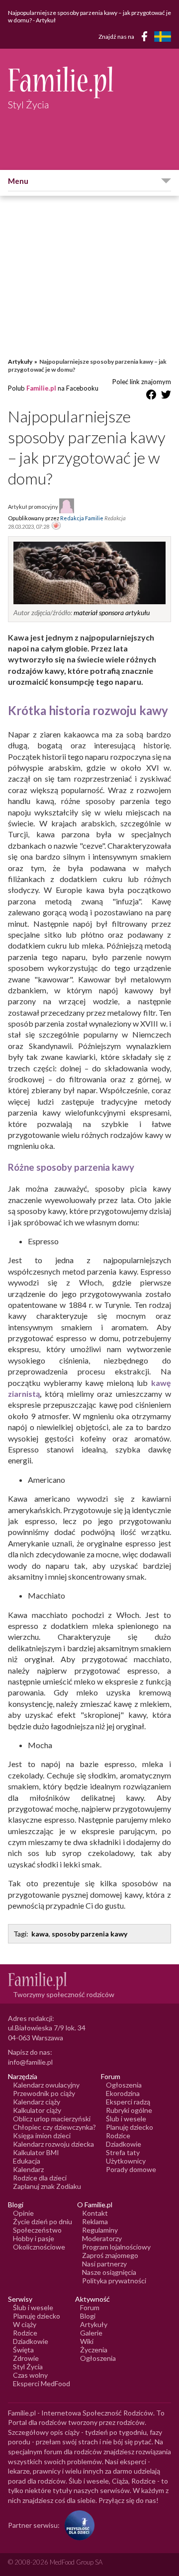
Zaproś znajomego (110, 2255)
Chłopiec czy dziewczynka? (54, 2127)
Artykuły (20, 362)
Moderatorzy (102, 2238)
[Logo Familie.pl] (89, 82)
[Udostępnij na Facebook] (151, 396)
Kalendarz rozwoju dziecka (53, 2144)
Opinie (23, 2213)
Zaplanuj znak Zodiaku (47, 2186)
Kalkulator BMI (36, 2152)
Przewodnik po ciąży (44, 2093)
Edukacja (27, 2161)
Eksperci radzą (128, 2102)
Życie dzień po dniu (43, 2221)
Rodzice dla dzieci (40, 2178)
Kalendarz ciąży (37, 2102)
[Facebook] (146, 38)
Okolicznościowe (39, 2247)
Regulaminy (100, 2230)
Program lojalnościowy (116, 2247)
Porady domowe (131, 2169)
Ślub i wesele (126, 2119)
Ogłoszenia (124, 2085)
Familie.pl (41, 388)
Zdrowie (26, 2358)
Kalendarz (28, 2169)
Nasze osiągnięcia (109, 2272)
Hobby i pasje (34, 2238)
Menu (18, 181)
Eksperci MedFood (42, 2383)
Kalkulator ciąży (37, 2110)
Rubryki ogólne (129, 2110)
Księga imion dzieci (42, 2135)
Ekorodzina (123, 2093)
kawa (40, 1934)
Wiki (87, 2341)
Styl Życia (28, 2367)
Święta (23, 2350)
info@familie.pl (30, 2062)
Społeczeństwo (37, 2230)
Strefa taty (123, 2152)
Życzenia (94, 2350)
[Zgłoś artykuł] (56, 526)
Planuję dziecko (130, 2127)
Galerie (91, 2333)
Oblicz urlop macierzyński (52, 2119)
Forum (90, 2307)
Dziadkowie (124, 2144)
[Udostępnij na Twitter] (166, 396)
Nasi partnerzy (104, 2264)
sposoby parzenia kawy (89, 1934)
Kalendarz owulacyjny (46, 2085)
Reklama (95, 2221)
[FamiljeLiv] (163, 37)
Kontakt (95, 2213)
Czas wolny (30, 2375)
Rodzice (118, 2135)
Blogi (88, 2316)
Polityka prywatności (114, 2281)
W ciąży (25, 2324)
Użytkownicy (126, 2161)
